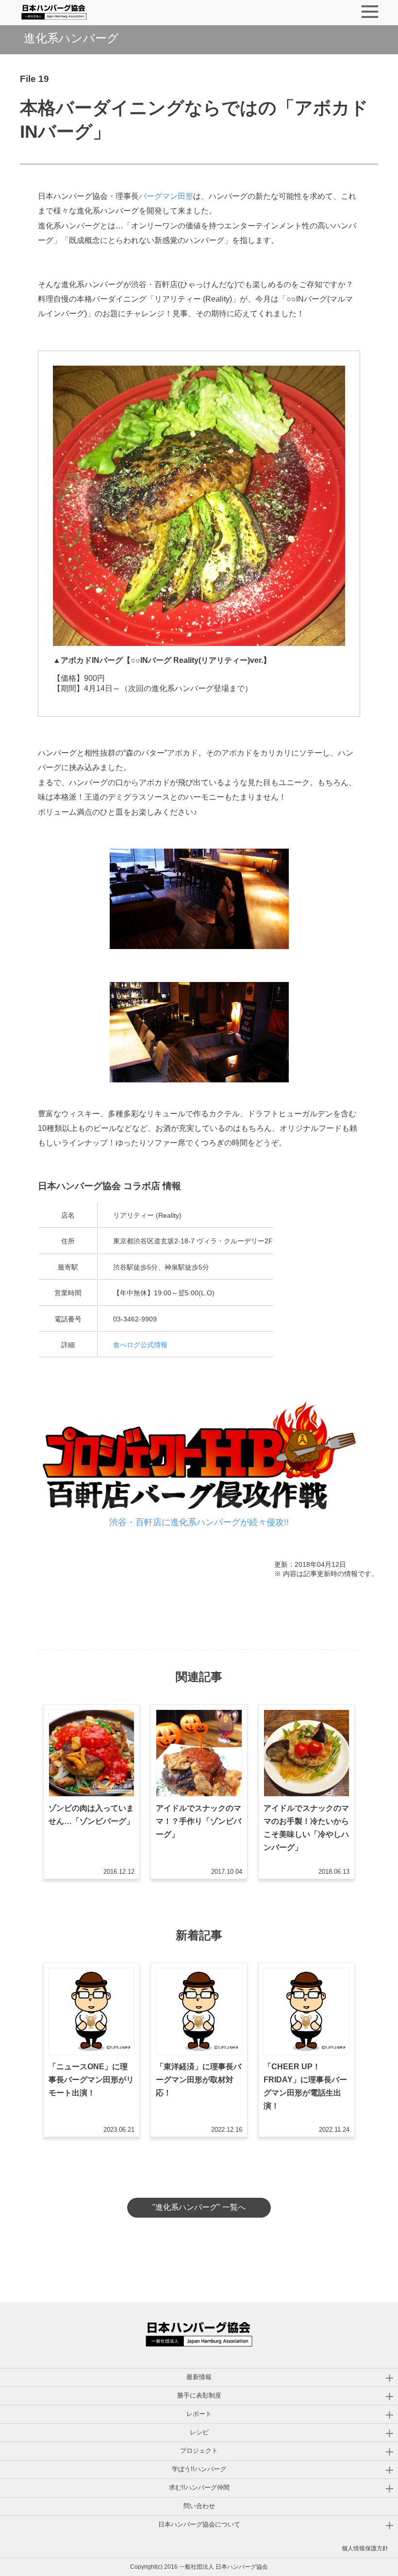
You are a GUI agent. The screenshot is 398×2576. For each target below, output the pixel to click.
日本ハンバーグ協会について (199, 2524)
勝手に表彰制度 (199, 2395)
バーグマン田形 (166, 196)
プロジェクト (199, 2451)
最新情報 (199, 2377)
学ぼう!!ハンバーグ (199, 2469)
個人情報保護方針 (365, 2548)
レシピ (199, 2432)
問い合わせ (199, 2506)
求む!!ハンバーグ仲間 (199, 2487)
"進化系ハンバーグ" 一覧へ (199, 2207)
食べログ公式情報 (140, 1345)
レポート (199, 2414)
